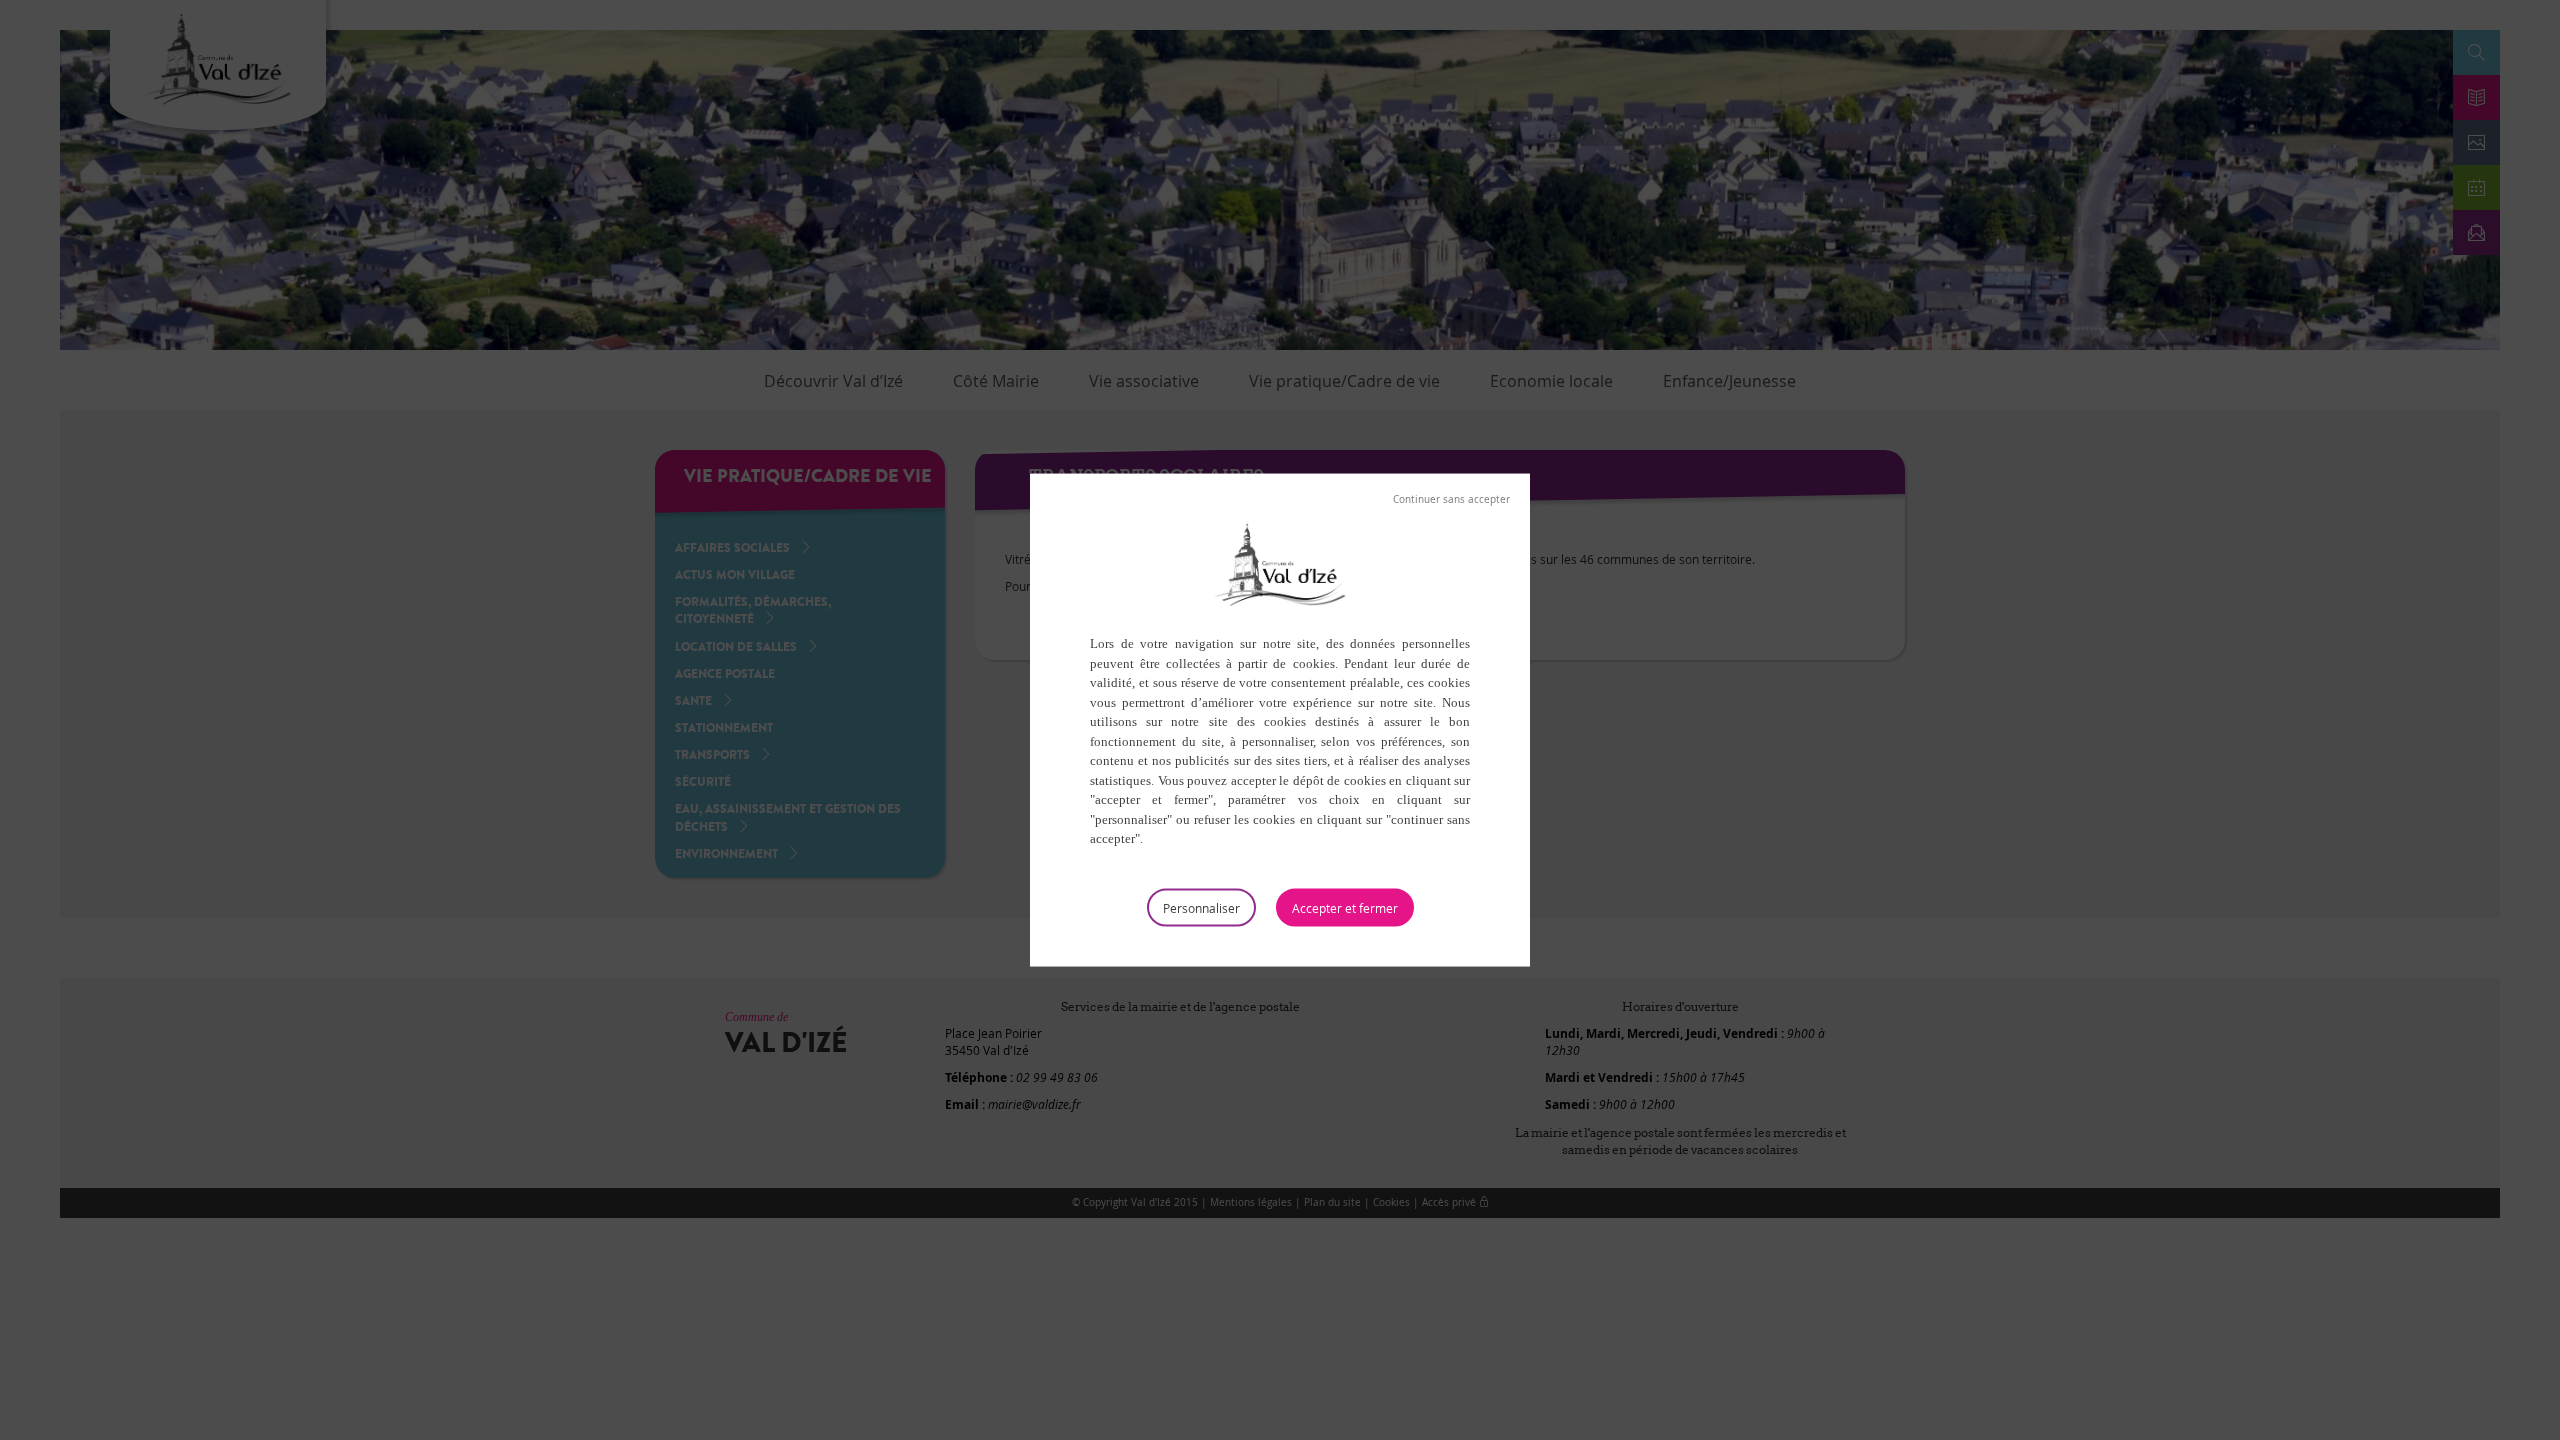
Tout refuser (1451, 500)
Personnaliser (1201, 907)
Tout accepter (1345, 907)
